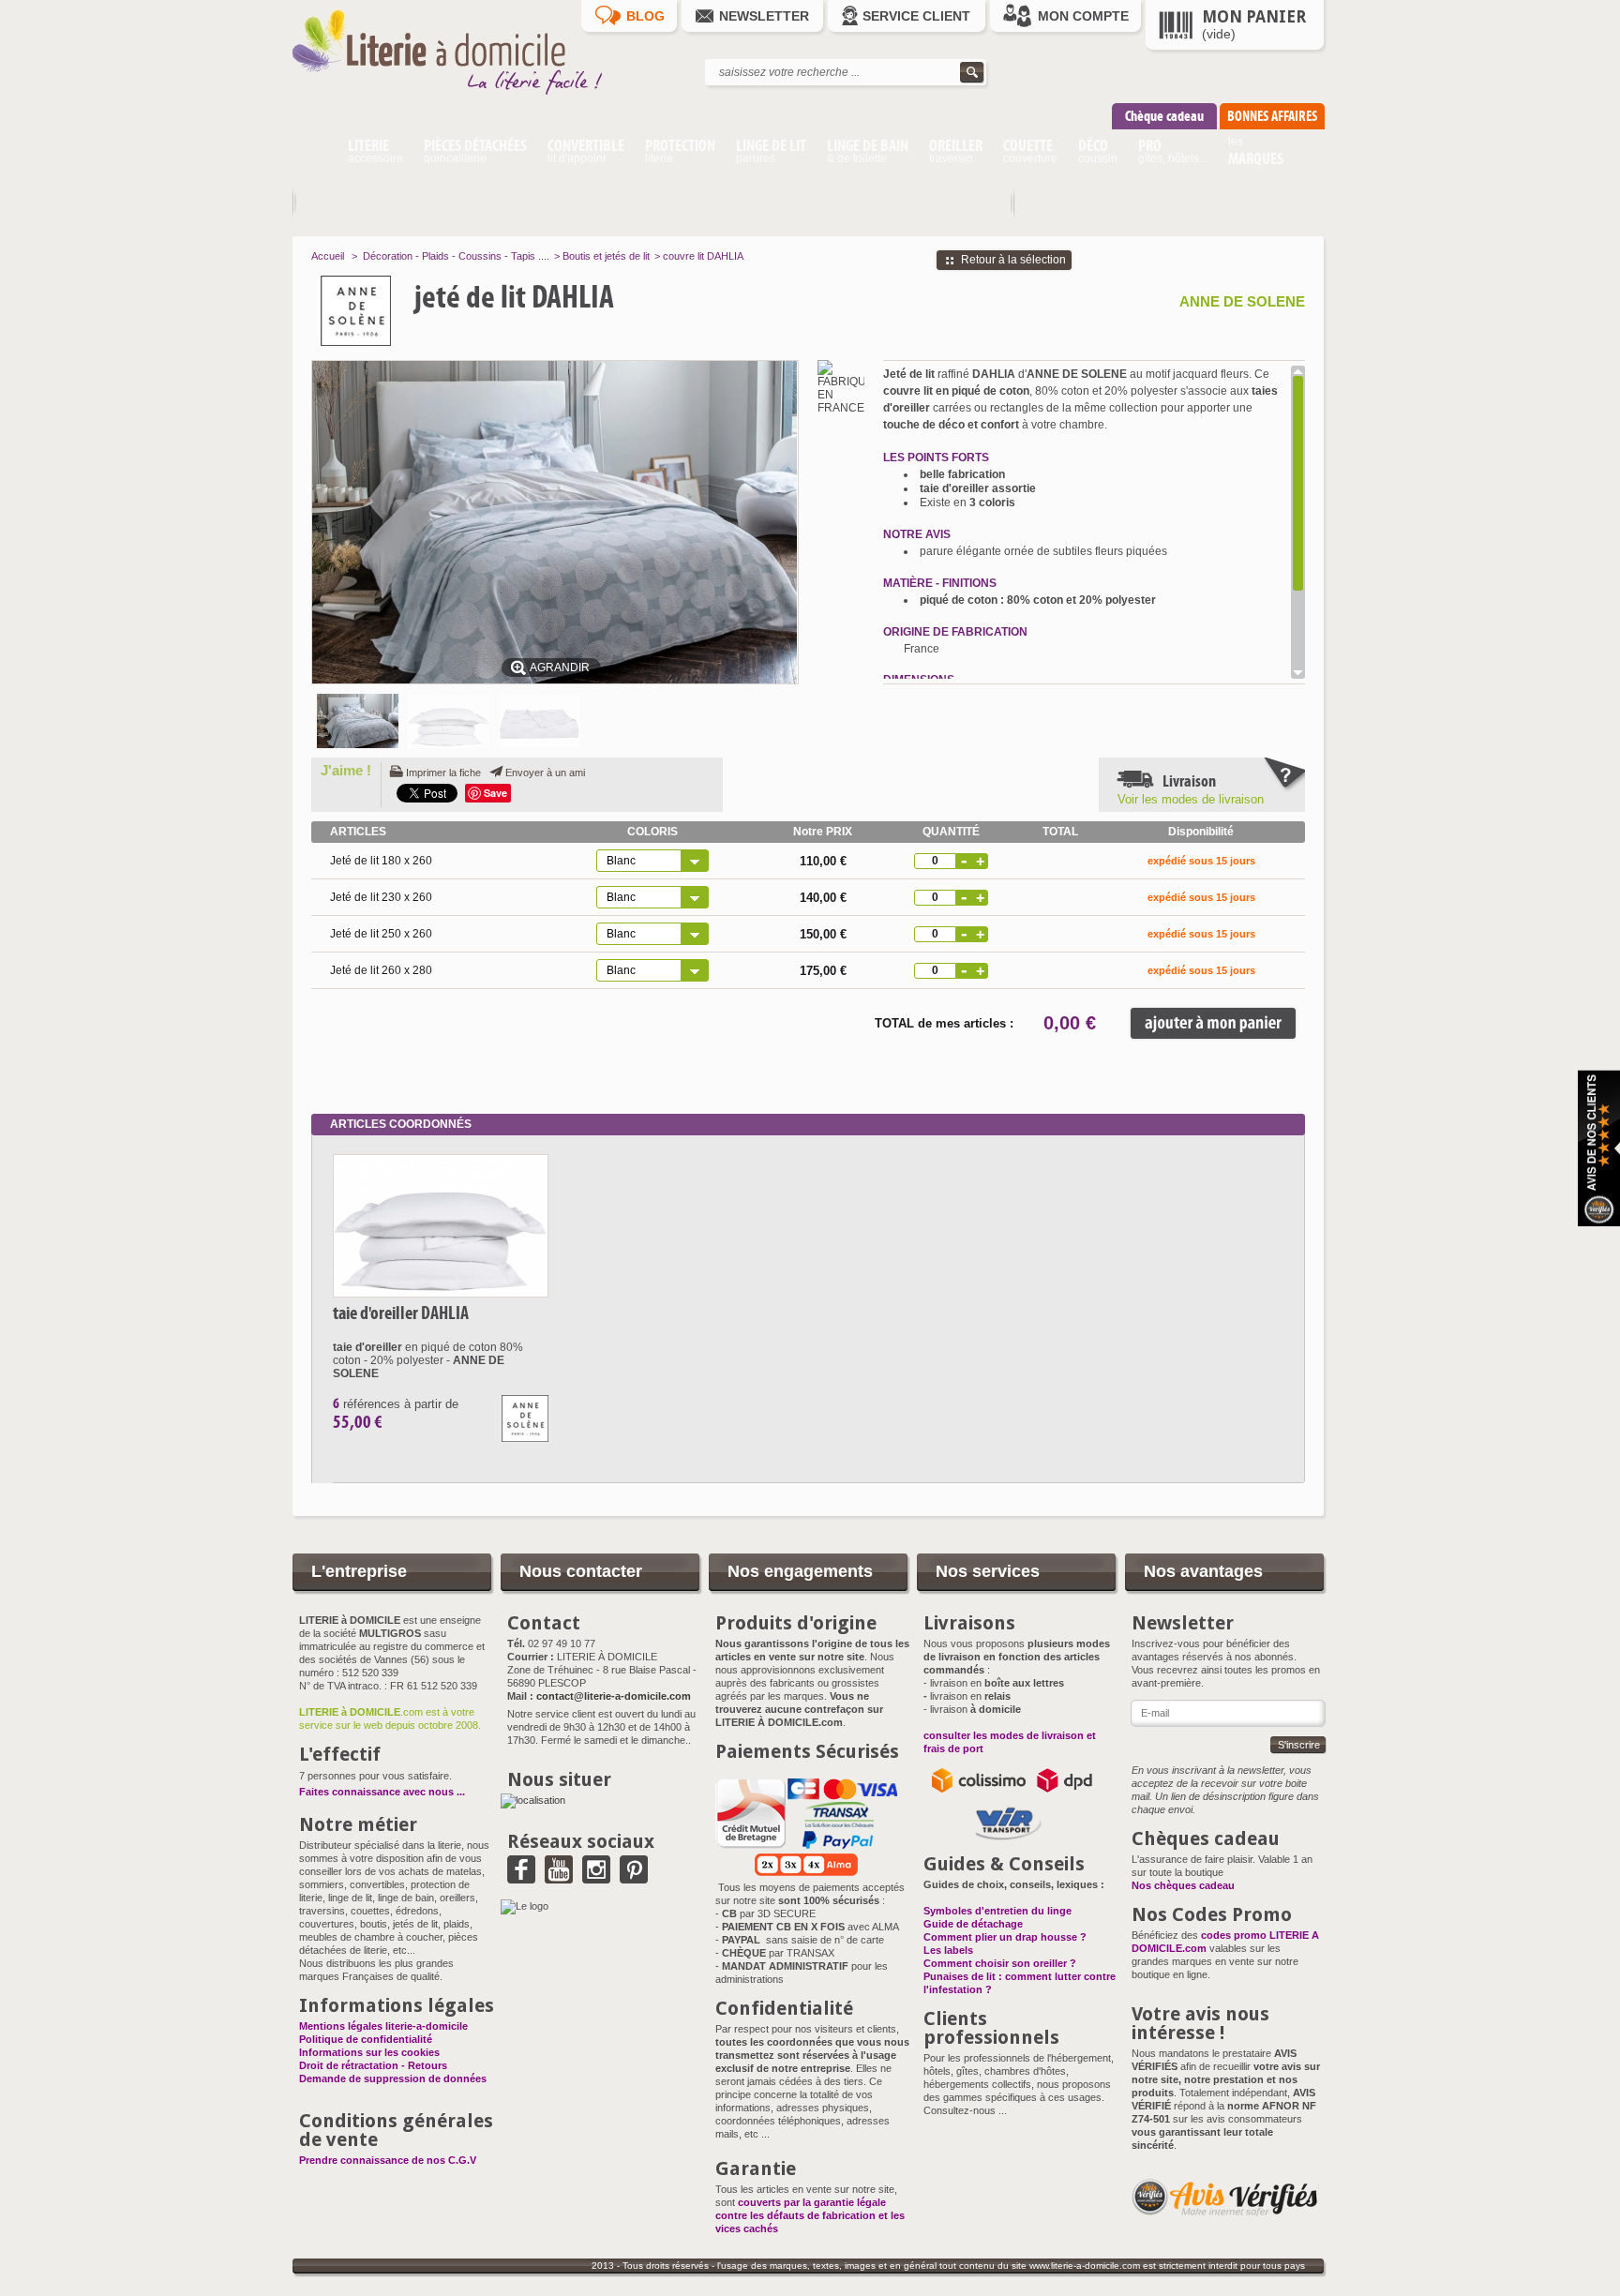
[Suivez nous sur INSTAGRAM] (596, 1877)
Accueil (328, 256)
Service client (916, 16)
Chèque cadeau (1164, 116)
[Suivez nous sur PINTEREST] (634, 1877)
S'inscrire (1299, 1745)
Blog (645, 16)
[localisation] (533, 1800)
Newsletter (764, 16)
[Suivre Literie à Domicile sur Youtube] (559, 1877)
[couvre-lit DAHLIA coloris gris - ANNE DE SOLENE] (540, 721)
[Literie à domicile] (461, 99)
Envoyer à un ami (545, 773)
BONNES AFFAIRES (1272, 116)
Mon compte (1083, 16)
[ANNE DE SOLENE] (395, 311)
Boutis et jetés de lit (606, 256)
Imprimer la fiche (443, 773)
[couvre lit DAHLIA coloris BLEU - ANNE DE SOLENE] (358, 721)
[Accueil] (315, 154)
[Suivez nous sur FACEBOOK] (521, 1877)
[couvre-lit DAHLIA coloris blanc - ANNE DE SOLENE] (449, 721)
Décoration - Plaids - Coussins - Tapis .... (456, 256)
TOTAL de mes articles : (944, 1023)
